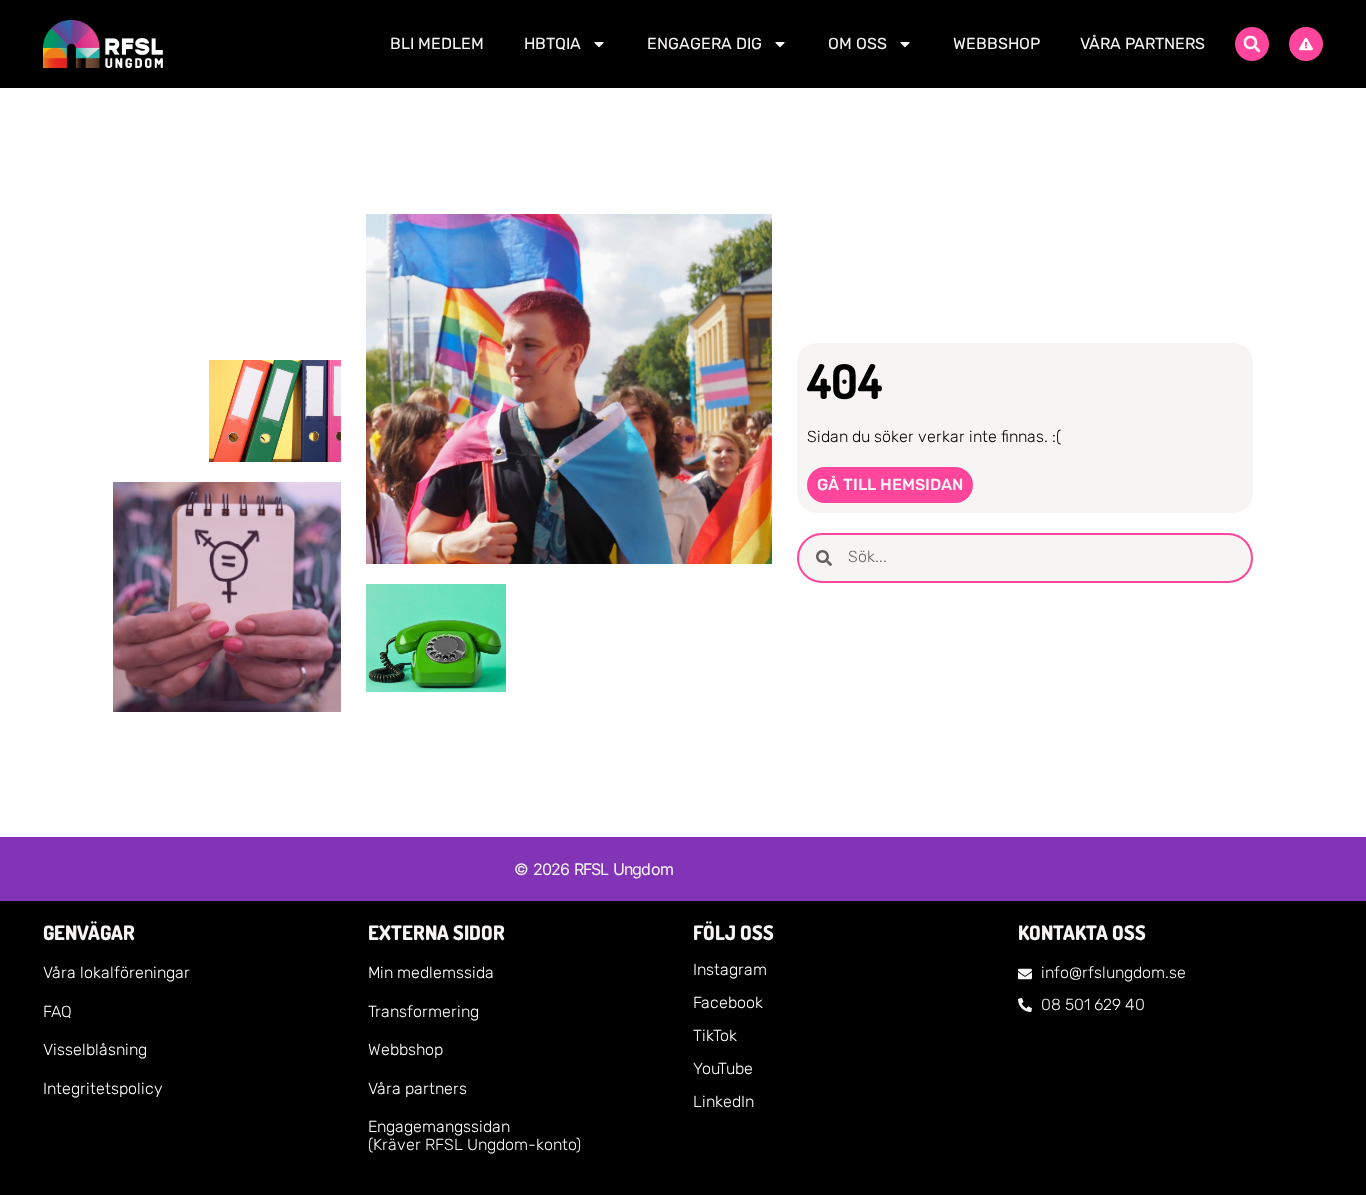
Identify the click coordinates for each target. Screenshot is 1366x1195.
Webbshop (996, 43)
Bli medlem (437, 43)
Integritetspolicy (103, 1088)
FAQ (57, 1011)
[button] (1252, 44)
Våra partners (1142, 43)
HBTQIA (552, 43)
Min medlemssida (431, 972)
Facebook (728, 1002)
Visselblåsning (95, 1049)
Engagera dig (704, 43)
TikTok (715, 1035)
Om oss (857, 43)
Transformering (423, 1011)
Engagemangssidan (439, 1126)
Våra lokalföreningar (116, 972)
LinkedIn (723, 1101)
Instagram (730, 969)
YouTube (723, 1068)
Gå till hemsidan (890, 484)
